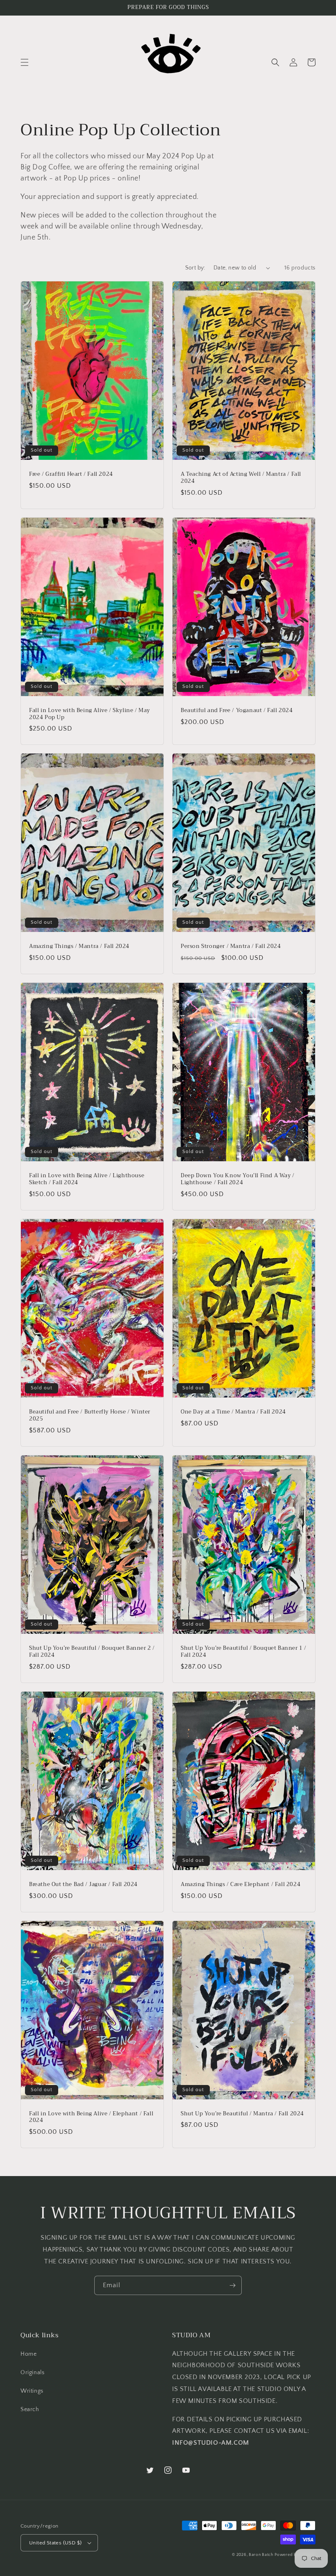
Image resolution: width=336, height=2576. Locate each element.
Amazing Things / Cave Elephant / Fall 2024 (241, 1885)
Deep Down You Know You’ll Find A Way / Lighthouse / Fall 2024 (238, 1179)
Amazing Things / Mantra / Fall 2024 (79, 947)
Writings (32, 2391)
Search (30, 2409)
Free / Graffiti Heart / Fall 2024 (71, 474)
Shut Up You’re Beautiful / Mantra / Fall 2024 (242, 2114)
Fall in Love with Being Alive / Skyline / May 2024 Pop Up (90, 714)
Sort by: (195, 268)
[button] (25, 62)
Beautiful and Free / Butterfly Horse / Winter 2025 (90, 1416)
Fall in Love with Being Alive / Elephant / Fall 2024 (91, 2117)
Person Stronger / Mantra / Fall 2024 (231, 947)
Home (28, 2354)
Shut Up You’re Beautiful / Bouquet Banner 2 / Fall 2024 (92, 1652)
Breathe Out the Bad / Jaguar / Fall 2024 (83, 1885)
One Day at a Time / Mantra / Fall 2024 (233, 1412)
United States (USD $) (55, 2543)
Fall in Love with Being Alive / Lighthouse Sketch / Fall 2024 (87, 1179)
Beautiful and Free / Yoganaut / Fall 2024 (237, 711)
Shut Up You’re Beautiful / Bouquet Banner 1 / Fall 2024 (244, 1652)
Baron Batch (261, 2555)
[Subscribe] (232, 2285)
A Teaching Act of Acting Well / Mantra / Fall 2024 (241, 478)
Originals (32, 2373)
